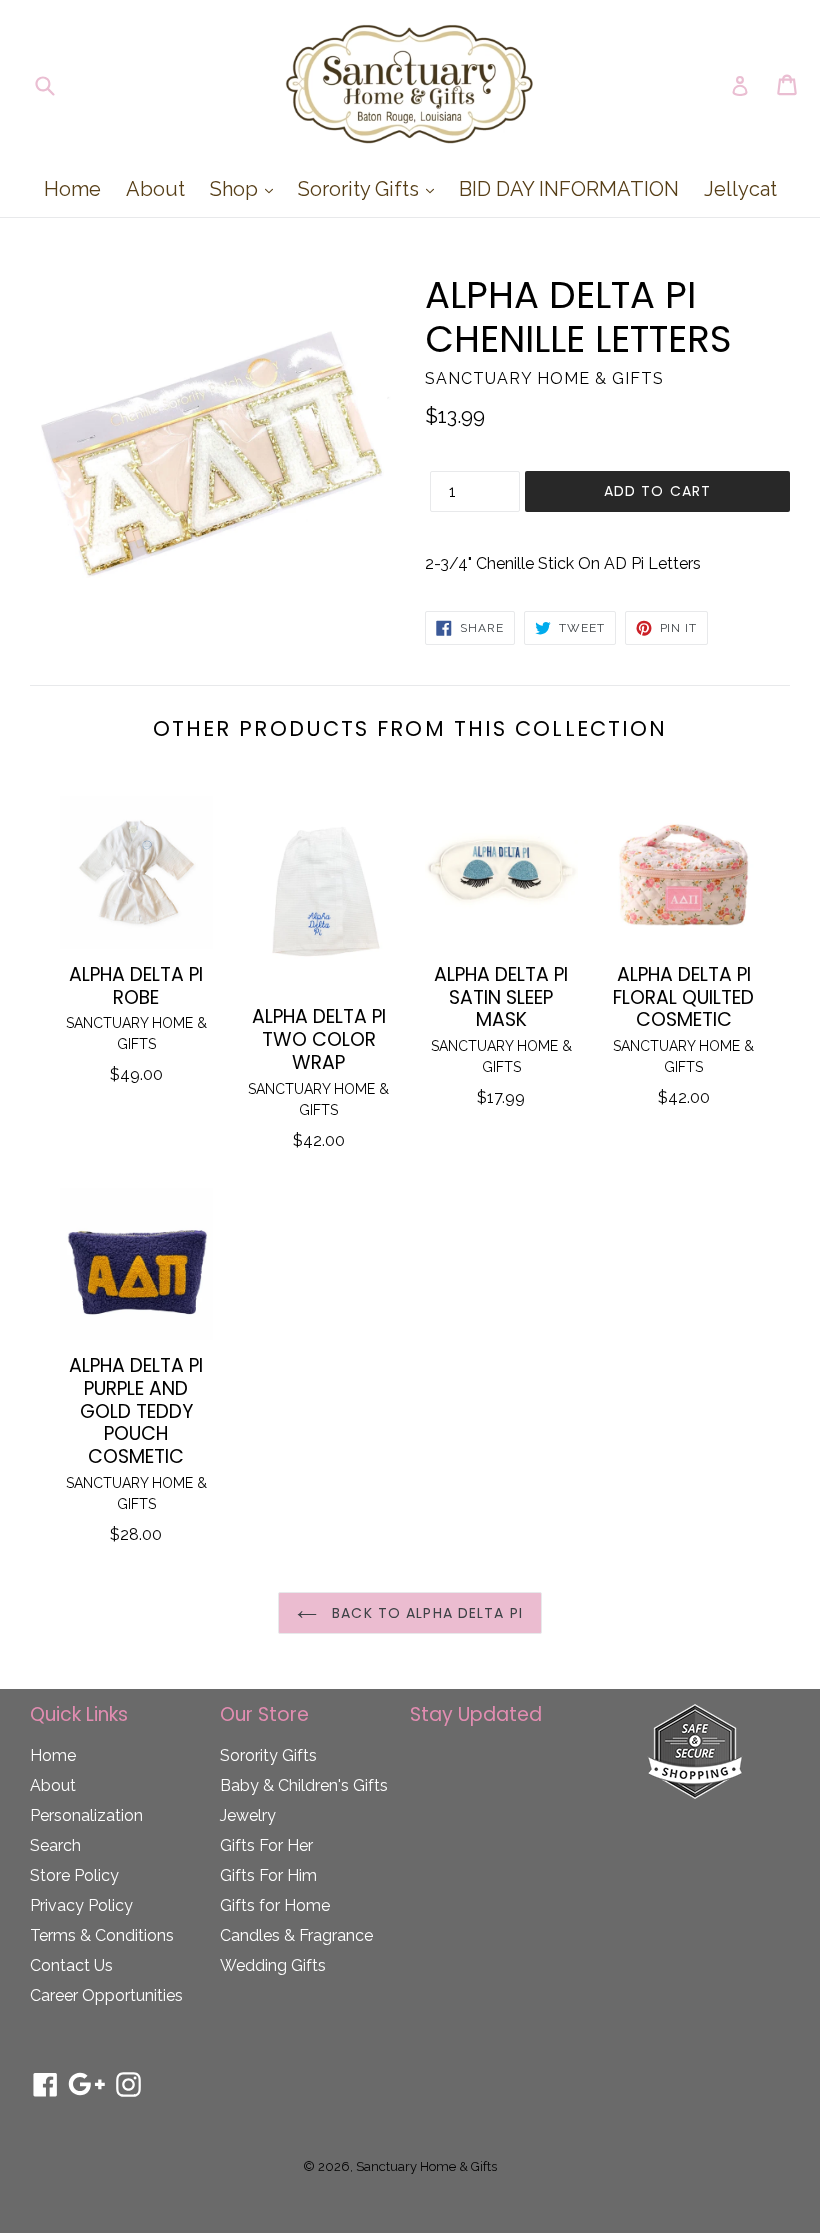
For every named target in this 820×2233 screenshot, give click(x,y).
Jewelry (248, 1815)
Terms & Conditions (102, 1935)
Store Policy (74, 1875)
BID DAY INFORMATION (569, 189)
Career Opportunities (106, 1995)
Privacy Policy (81, 1905)
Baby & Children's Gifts (304, 1785)
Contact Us (71, 1965)
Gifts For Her (266, 1845)
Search (55, 1845)
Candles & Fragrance (296, 1935)
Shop (246, 188)
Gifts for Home (275, 1905)
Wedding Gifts (273, 1965)
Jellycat (740, 189)
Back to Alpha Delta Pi (425, 1613)
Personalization (86, 1815)
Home (72, 189)
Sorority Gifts (371, 188)
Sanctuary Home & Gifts (426, 2166)
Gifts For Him (268, 1875)
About (155, 189)
